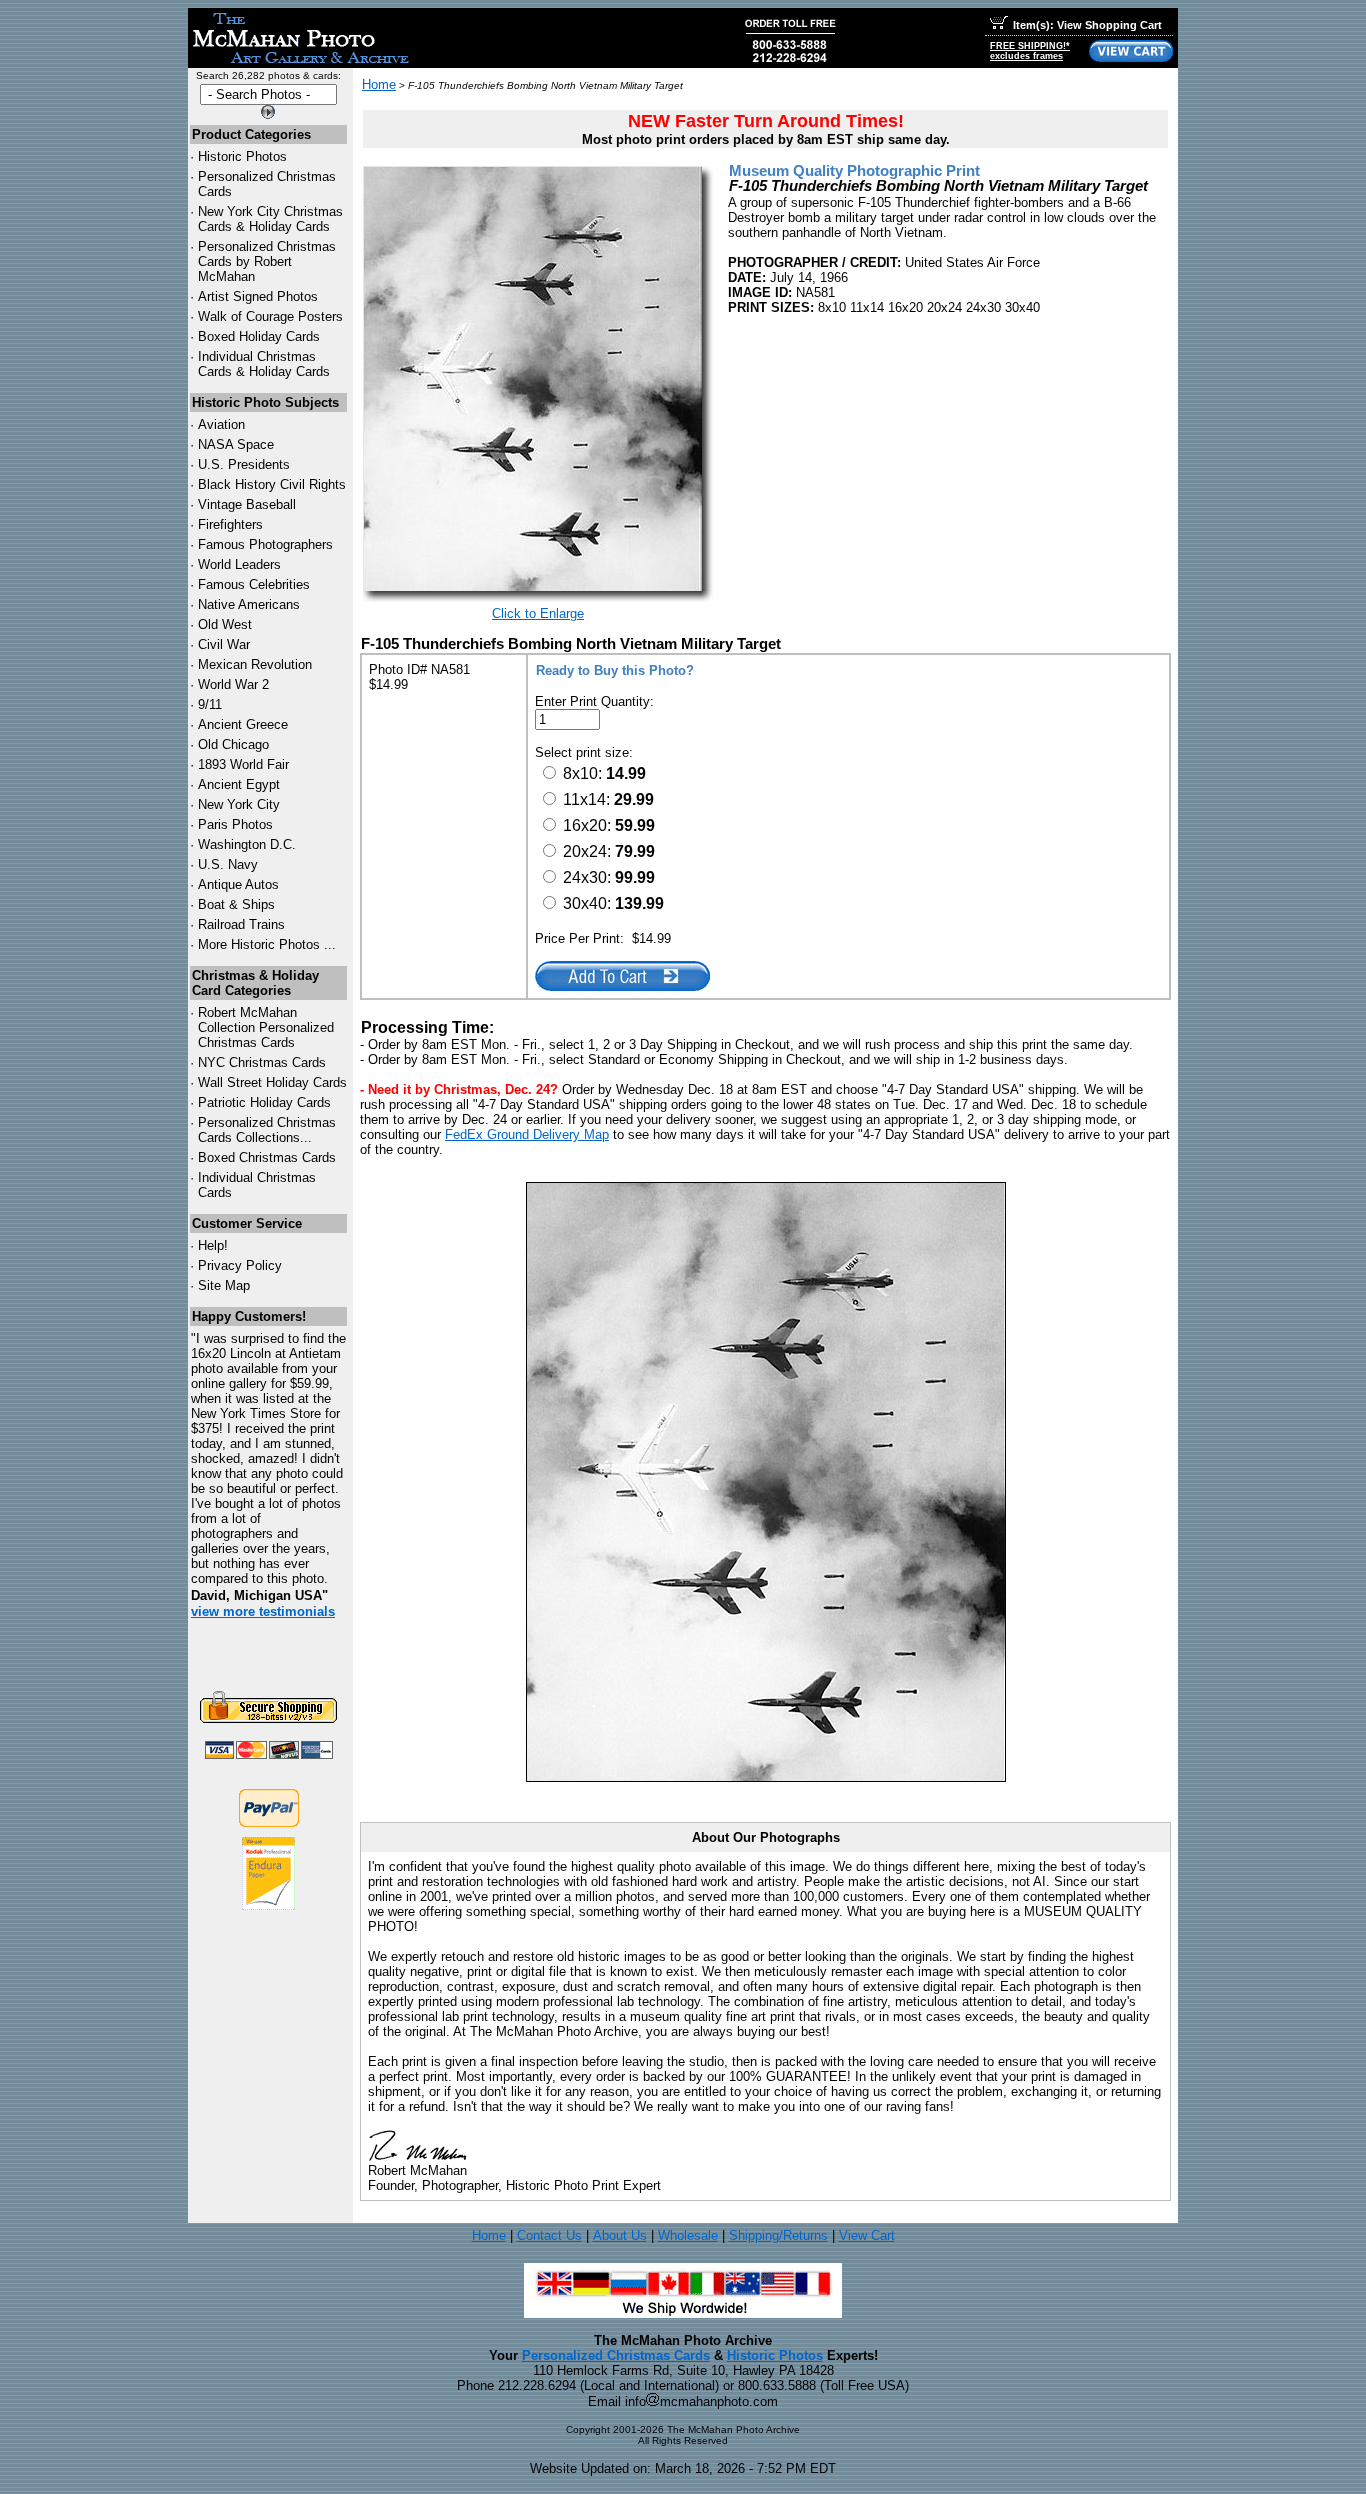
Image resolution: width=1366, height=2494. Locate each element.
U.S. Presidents (244, 464)
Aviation (221, 424)
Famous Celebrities (254, 584)
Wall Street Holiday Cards (272, 1082)
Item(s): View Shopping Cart (1087, 25)
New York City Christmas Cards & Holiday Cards (270, 219)
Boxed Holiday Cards (259, 336)
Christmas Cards (262, 1062)
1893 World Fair (243, 764)
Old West (225, 624)
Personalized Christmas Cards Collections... (267, 1130)
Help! (213, 1245)
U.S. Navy (228, 864)
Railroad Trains (241, 924)
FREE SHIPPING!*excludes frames (1030, 51)
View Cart (867, 2235)
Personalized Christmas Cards (616, 2355)
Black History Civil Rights (272, 484)
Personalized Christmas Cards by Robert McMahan (267, 261)
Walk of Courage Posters (270, 316)
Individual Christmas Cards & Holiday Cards (264, 364)
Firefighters (230, 524)
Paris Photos (235, 824)
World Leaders (239, 564)
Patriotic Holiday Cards (264, 1102)
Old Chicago (233, 744)
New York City (239, 804)
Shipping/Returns (778, 2235)
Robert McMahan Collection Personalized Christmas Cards (266, 1027)
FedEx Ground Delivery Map (527, 1134)
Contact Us (549, 2235)
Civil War (224, 644)
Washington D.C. (247, 844)
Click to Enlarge (538, 613)
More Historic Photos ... (267, 944)
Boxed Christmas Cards (267, 1157)
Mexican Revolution (255, 664)
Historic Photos (242, 156)
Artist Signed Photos (258, 296)
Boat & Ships (236, 904)
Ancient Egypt (239, 784)
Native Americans (249, 604)
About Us (620, 2235)
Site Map (224, 1285)
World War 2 (233, 684)
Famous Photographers (265, 544)
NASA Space (236, 444)
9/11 (210, 704)
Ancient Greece (243, 724)
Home (379, 84)
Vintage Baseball (247, 504)
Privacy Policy (240, 1265)
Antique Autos (238, 884)
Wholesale (688, 2235)
